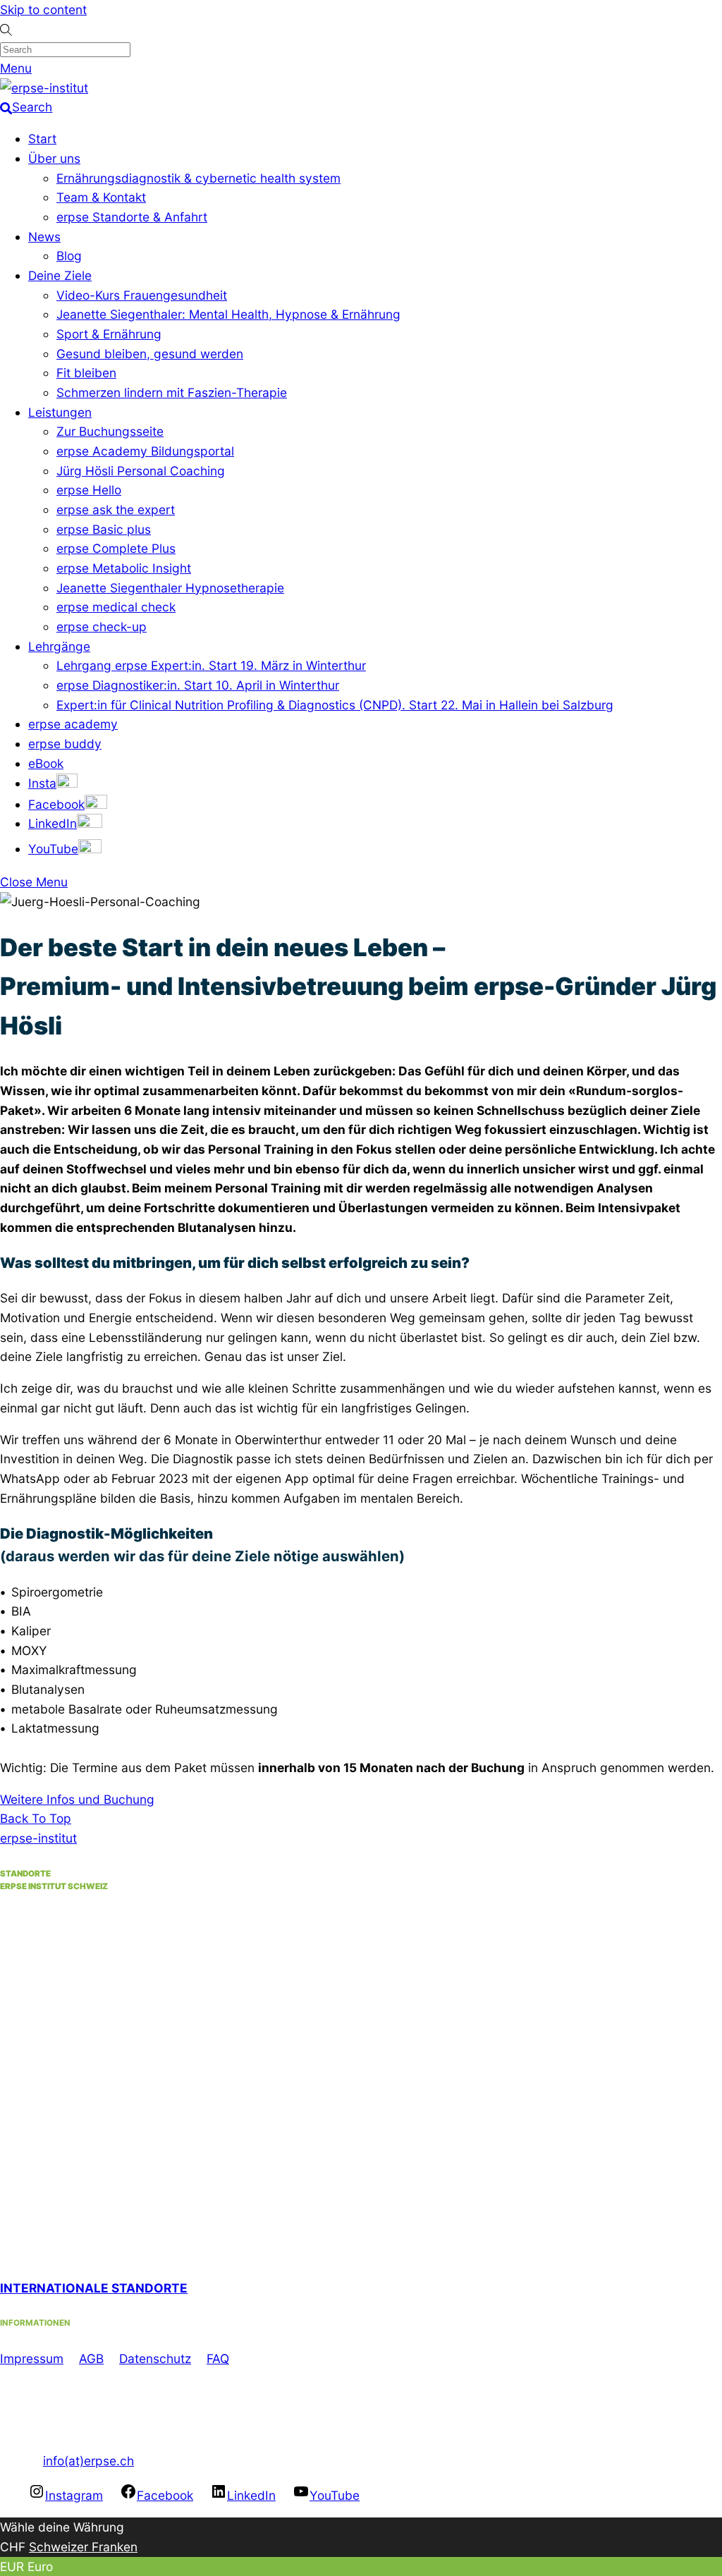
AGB (91, 2358)
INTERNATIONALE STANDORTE (94, 2288)
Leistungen (60, 412)
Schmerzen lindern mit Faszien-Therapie (172, 392)
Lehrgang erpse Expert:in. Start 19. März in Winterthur (211, 665)
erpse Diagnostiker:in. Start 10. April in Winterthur (198, 685)
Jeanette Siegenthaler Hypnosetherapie (170, 588)
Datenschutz (155, 2358)
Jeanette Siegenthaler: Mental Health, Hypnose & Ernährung (228, 314)
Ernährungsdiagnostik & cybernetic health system (198, 178)
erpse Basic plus (104, 529)
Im (7, 2358)
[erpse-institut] (44, 88)
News (44, 237)
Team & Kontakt (101, 197)
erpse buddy (65, 744)
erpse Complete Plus (116, 548)
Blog (69, 256)
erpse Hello (89, 490)
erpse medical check (116, 607)
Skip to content (43, 10)
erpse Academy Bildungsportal (145, 451)
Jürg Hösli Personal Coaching (141, 471)
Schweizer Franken (83, 2547)
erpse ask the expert (116, 509)
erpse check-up (102, 627)
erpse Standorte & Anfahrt (132, 217)
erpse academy (73, 724)
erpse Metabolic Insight (124, 568)
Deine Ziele (60, 275)
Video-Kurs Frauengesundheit (142, 295)
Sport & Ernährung (109, 334)
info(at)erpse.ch (88, 2461)
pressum (39, 2358)
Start (42, 139)
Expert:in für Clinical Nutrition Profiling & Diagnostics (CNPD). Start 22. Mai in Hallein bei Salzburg (335, 705)
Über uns (54, 158)
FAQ (218, 2358)
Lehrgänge (59, 646)
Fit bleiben (86, 373)
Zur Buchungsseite (110, 431)
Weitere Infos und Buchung (77, 1799)
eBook (46, 763)
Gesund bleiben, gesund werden (150, 354)
